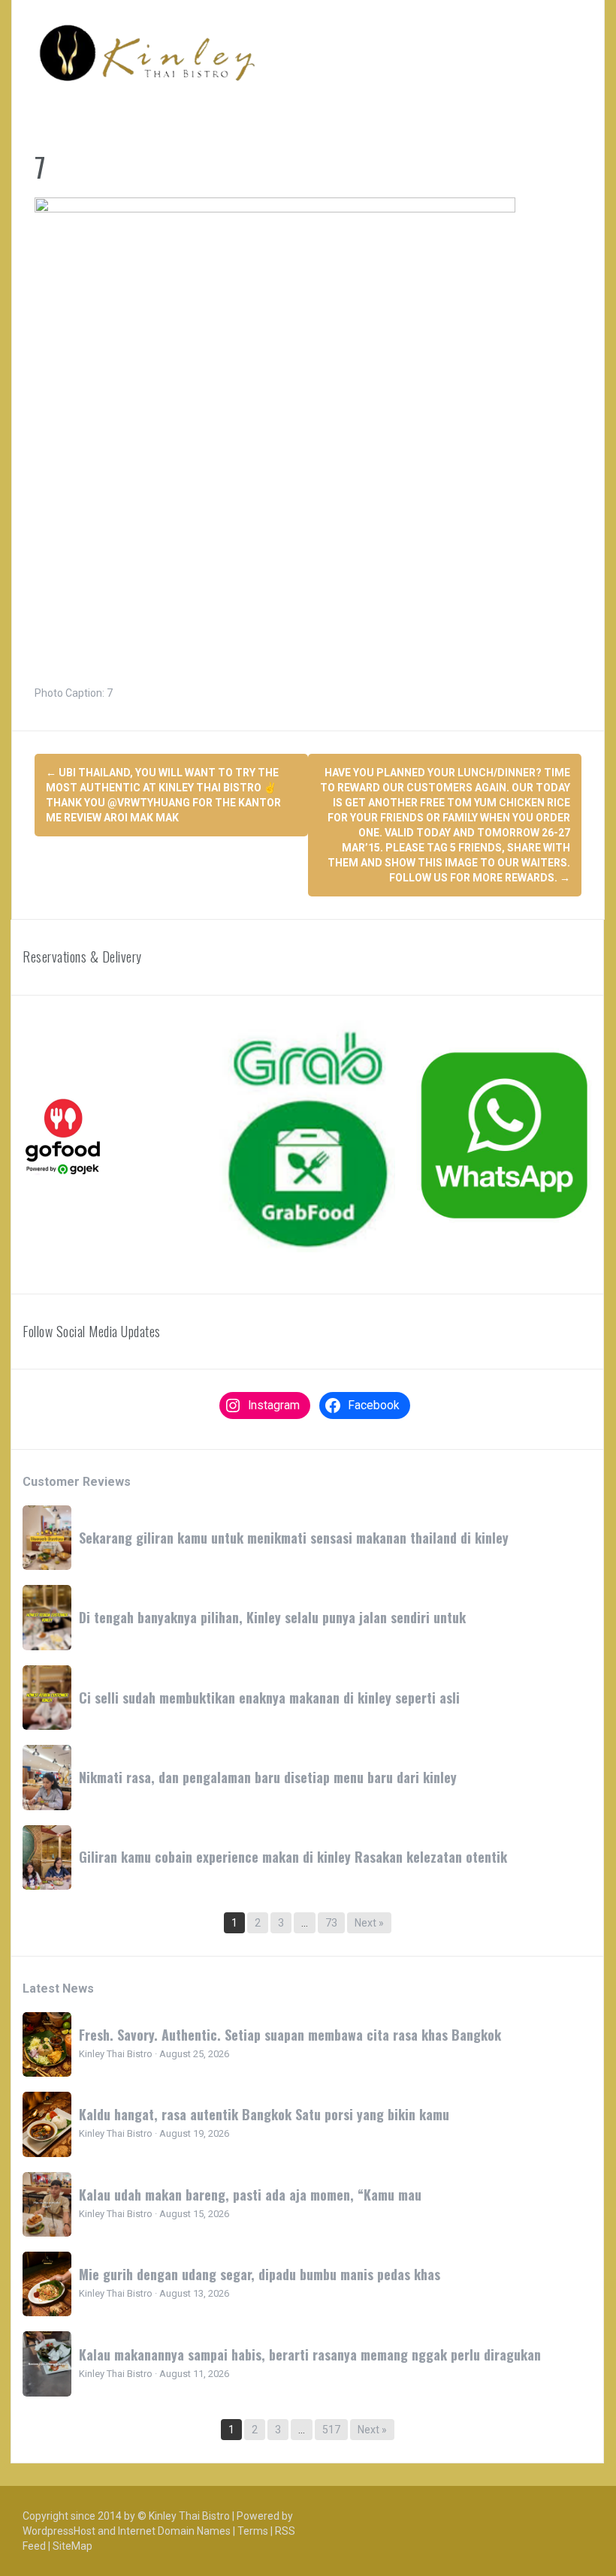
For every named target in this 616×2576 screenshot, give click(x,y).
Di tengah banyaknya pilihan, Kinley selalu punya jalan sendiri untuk (272, 1617)
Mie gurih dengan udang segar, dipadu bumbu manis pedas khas (260, 2274)
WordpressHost (59, 2531)
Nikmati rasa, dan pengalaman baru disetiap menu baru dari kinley (268, 1777)
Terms (253, 2531)
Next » (369, 1923)
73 (331, 1923)
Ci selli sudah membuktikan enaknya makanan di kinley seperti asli (269, 1698)
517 (331, 2430)
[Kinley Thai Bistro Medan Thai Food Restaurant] (147, 53)
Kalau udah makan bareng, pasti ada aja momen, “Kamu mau (250, 2195)
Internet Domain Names (174, 2531)
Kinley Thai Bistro (189, 2516)
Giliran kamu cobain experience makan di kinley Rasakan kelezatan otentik (293, 1857)
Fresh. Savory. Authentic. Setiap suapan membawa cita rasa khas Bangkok (290, 2035)
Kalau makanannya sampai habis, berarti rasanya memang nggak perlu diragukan (310, 2355)
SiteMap (72, 2546)
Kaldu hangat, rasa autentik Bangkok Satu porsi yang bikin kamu (264, 2114)
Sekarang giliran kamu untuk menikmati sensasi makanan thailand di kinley (294, 1538)
